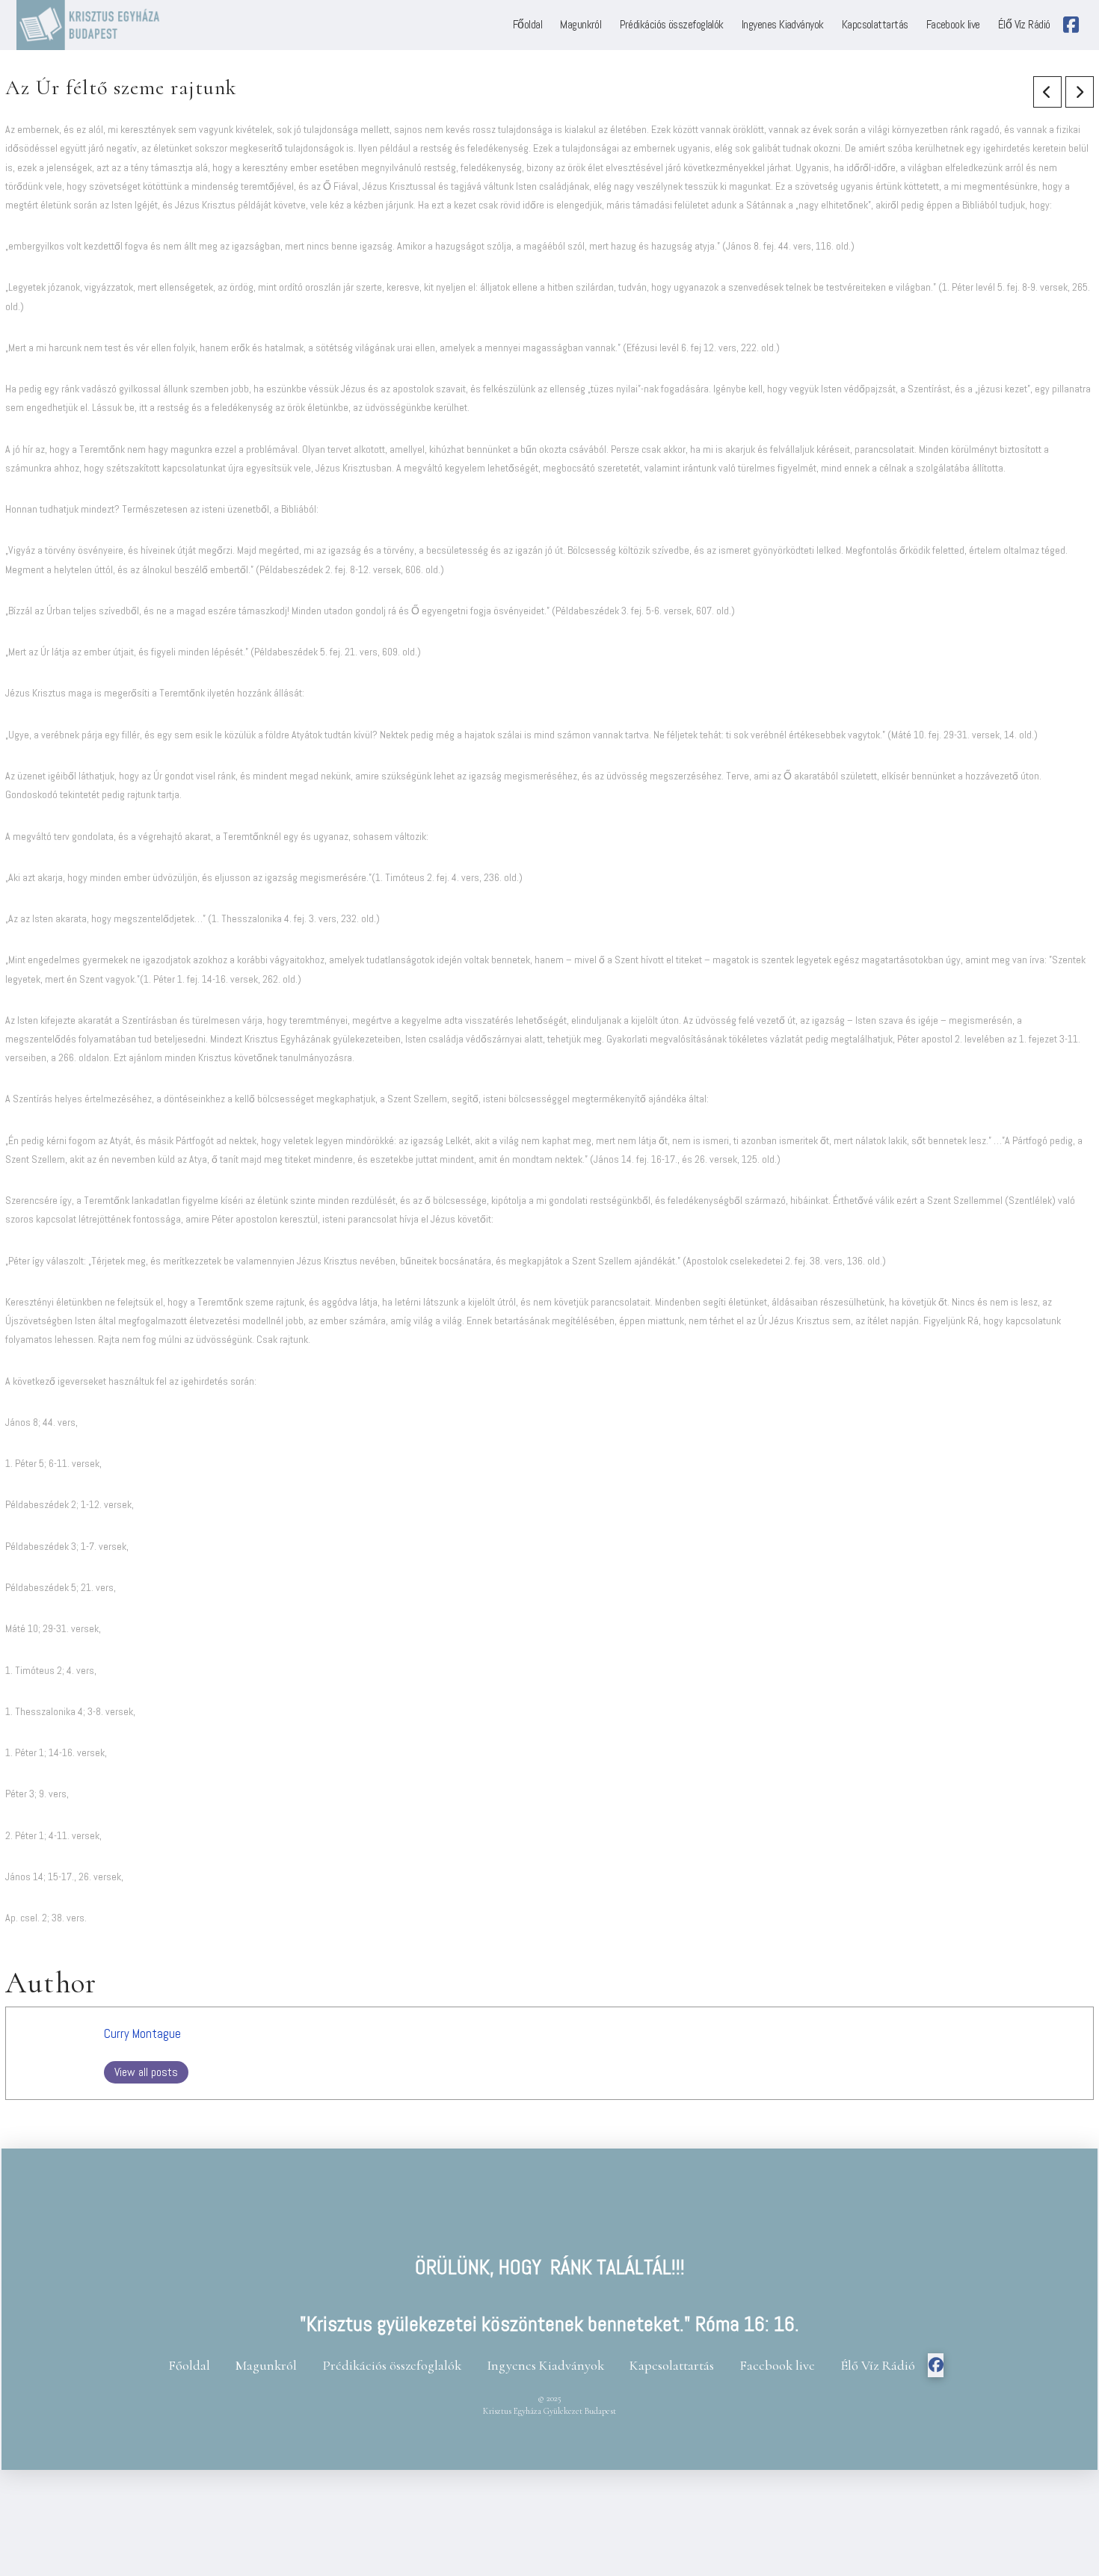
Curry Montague (142, 2034)
